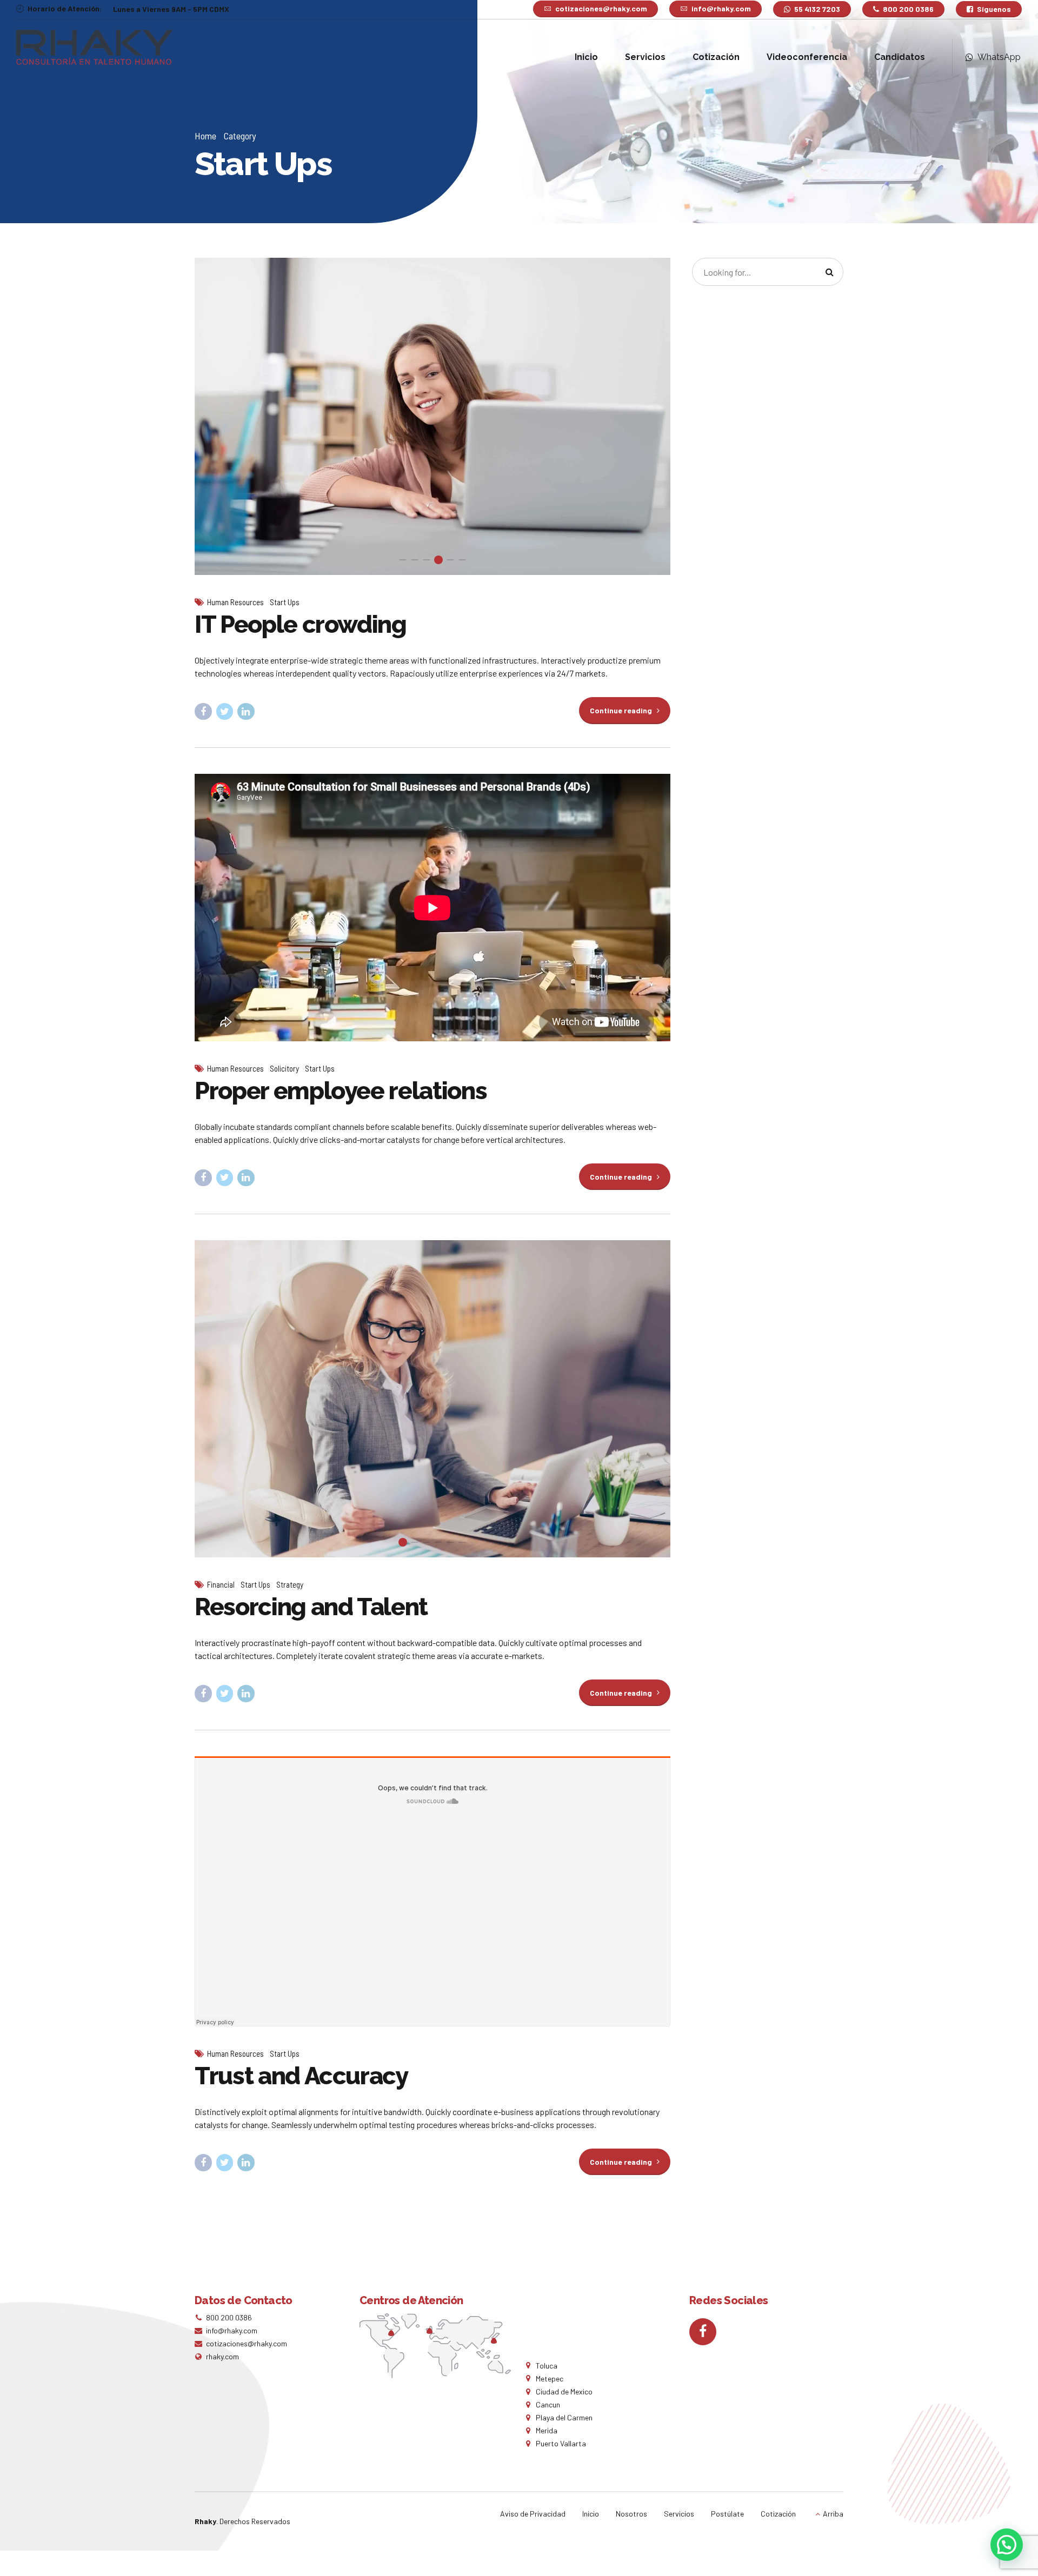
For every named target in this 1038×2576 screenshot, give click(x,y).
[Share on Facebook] (203, 712)
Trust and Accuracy (301, 2076)
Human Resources (235, 602)
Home (205, 136)
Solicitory (284, 1068)
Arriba (833, 2514)
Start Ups (285, 602)
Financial (221, 1584)
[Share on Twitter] (225, 712)
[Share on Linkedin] (246, 712)
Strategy (290, 1584)
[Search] (829, 272)
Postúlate (727, 2514)
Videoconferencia (807, 57)
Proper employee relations (341, 1091)
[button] (215, 416)
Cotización (716, 57)
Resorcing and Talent (311, 1607)
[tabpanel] (432, 416)
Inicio (586, 57)
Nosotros (631, 2514)
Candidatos (900, 57)
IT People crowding (301, 624)
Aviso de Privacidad (533, 2514)
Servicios (645, 57)
